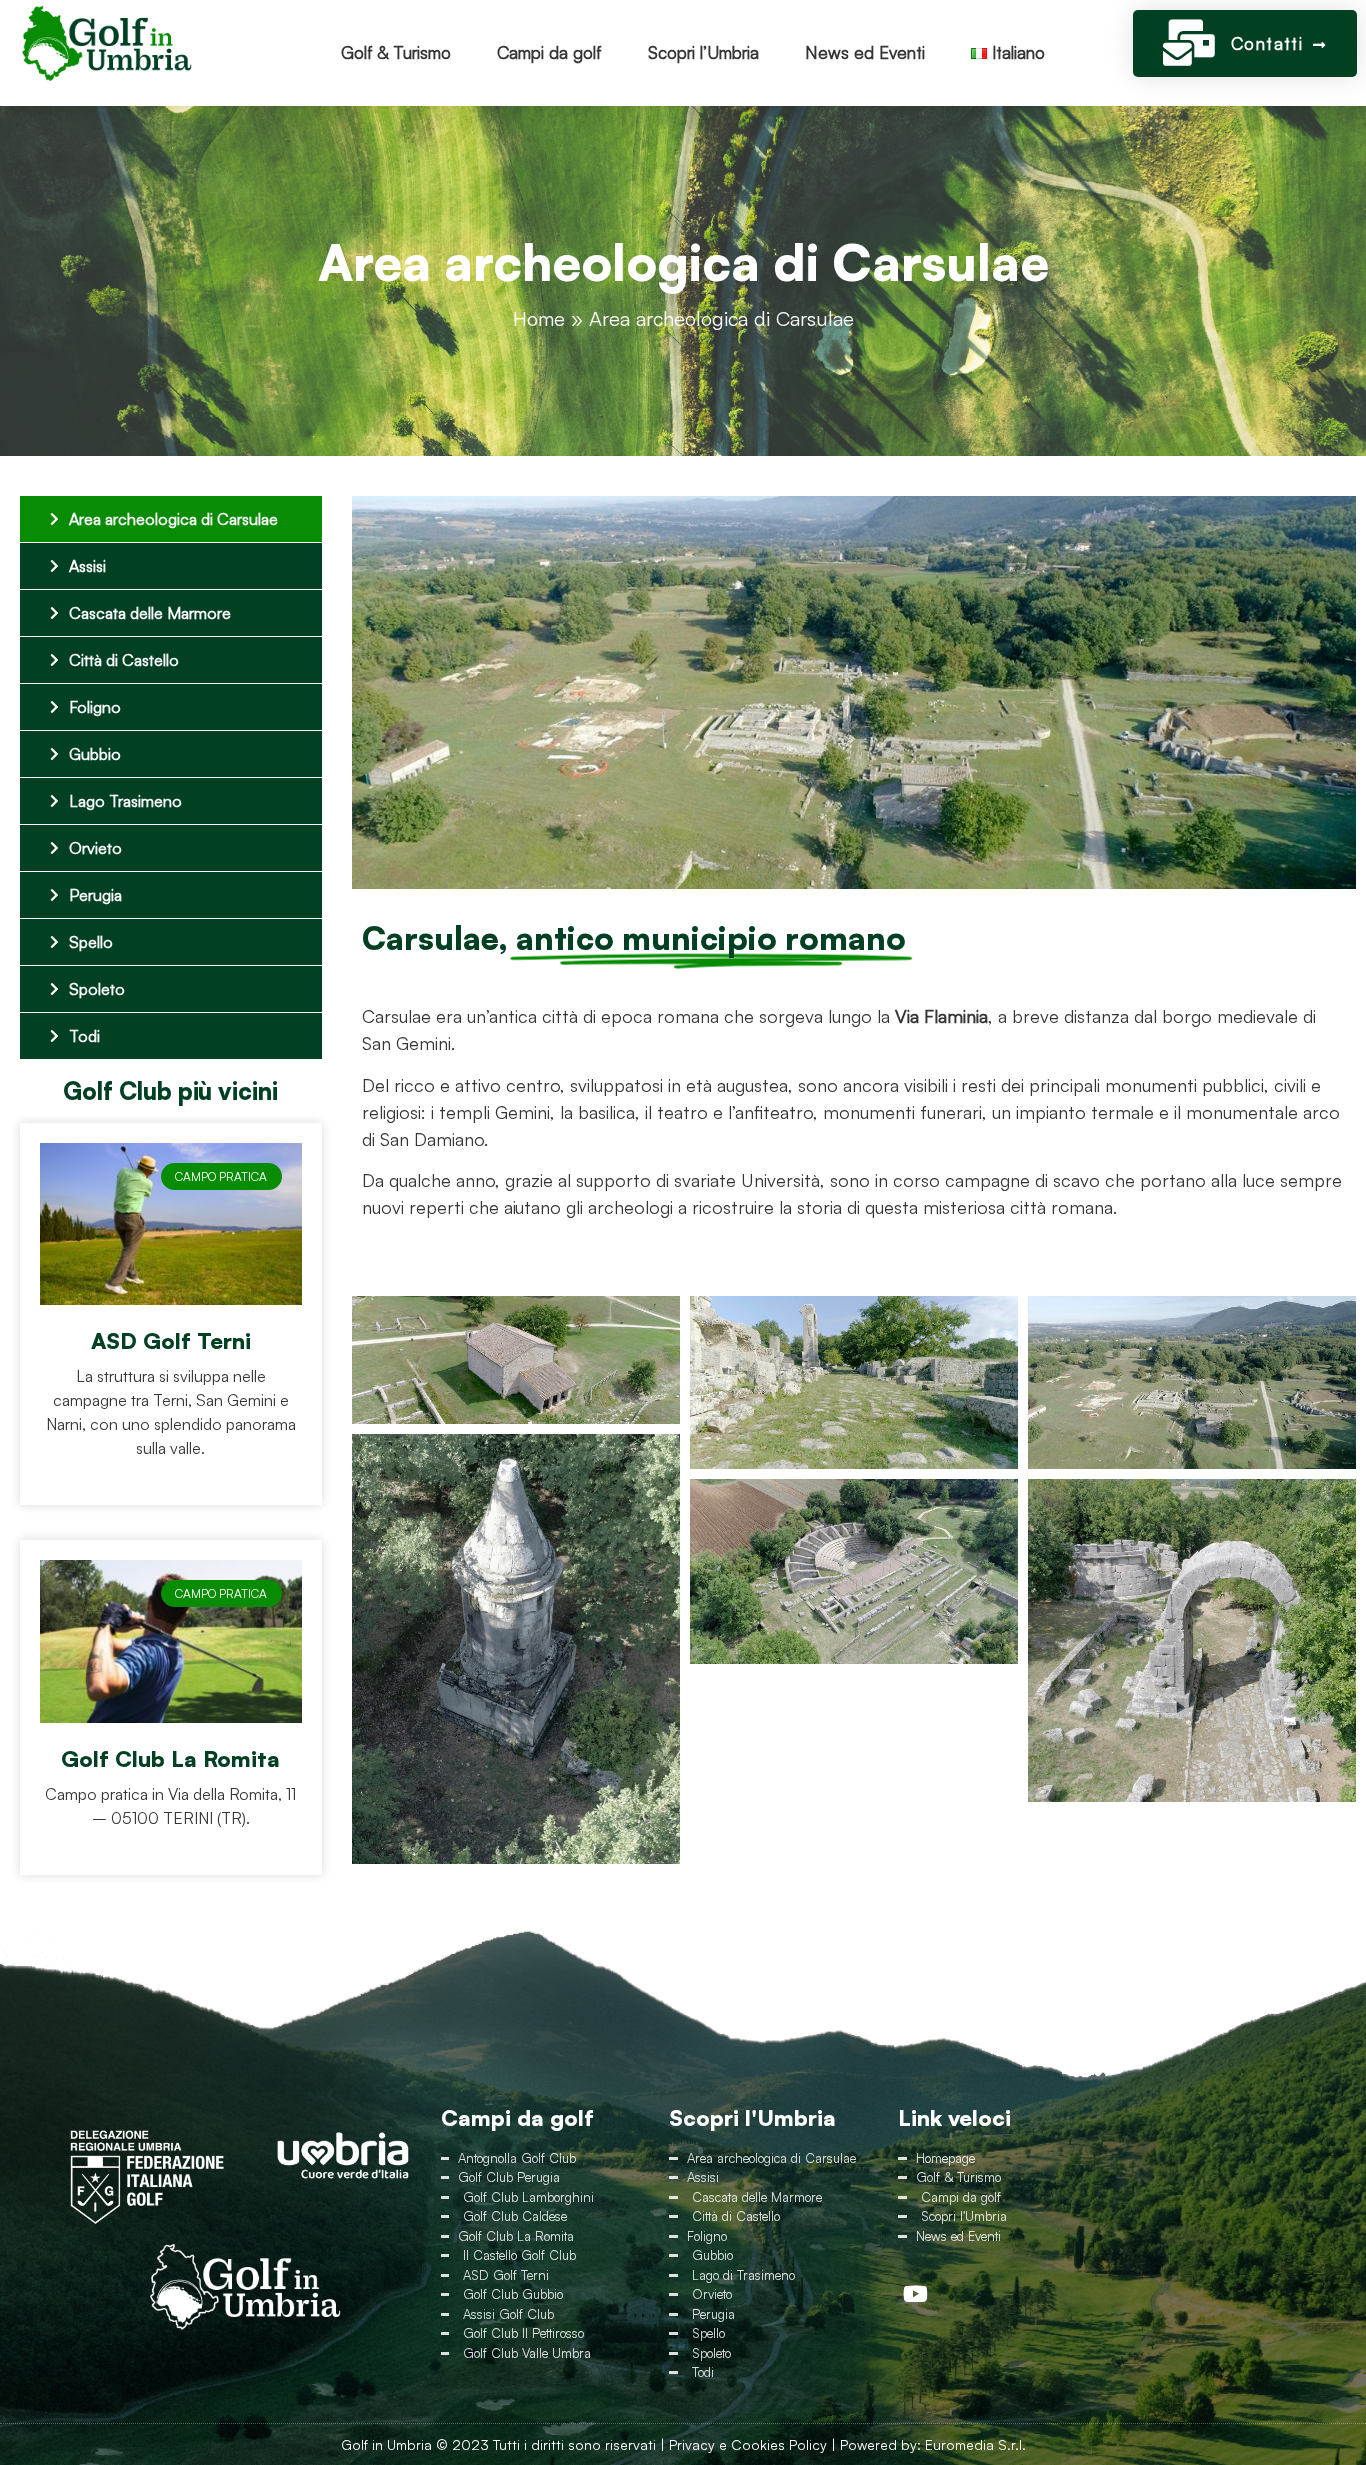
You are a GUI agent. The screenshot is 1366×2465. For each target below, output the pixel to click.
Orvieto (95, 848)
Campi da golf (549, 52)
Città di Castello (124, 660)
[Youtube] (915, 2293)
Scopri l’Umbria (703, 52)
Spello (91, 942)
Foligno (95, 707)
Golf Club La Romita (170, 1758)
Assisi (87, 566)
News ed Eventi (865, 52)
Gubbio (95, 754)
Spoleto (97, 989)
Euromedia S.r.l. (975, 2444)
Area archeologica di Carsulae (173, 519)
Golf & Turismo (396, 52)
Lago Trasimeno (125, 801)
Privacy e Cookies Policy (748, 2444)
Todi (84, 1036)
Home (539, 318)
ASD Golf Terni (171, 1340)
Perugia (95, 895)
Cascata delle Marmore (150, 613)
